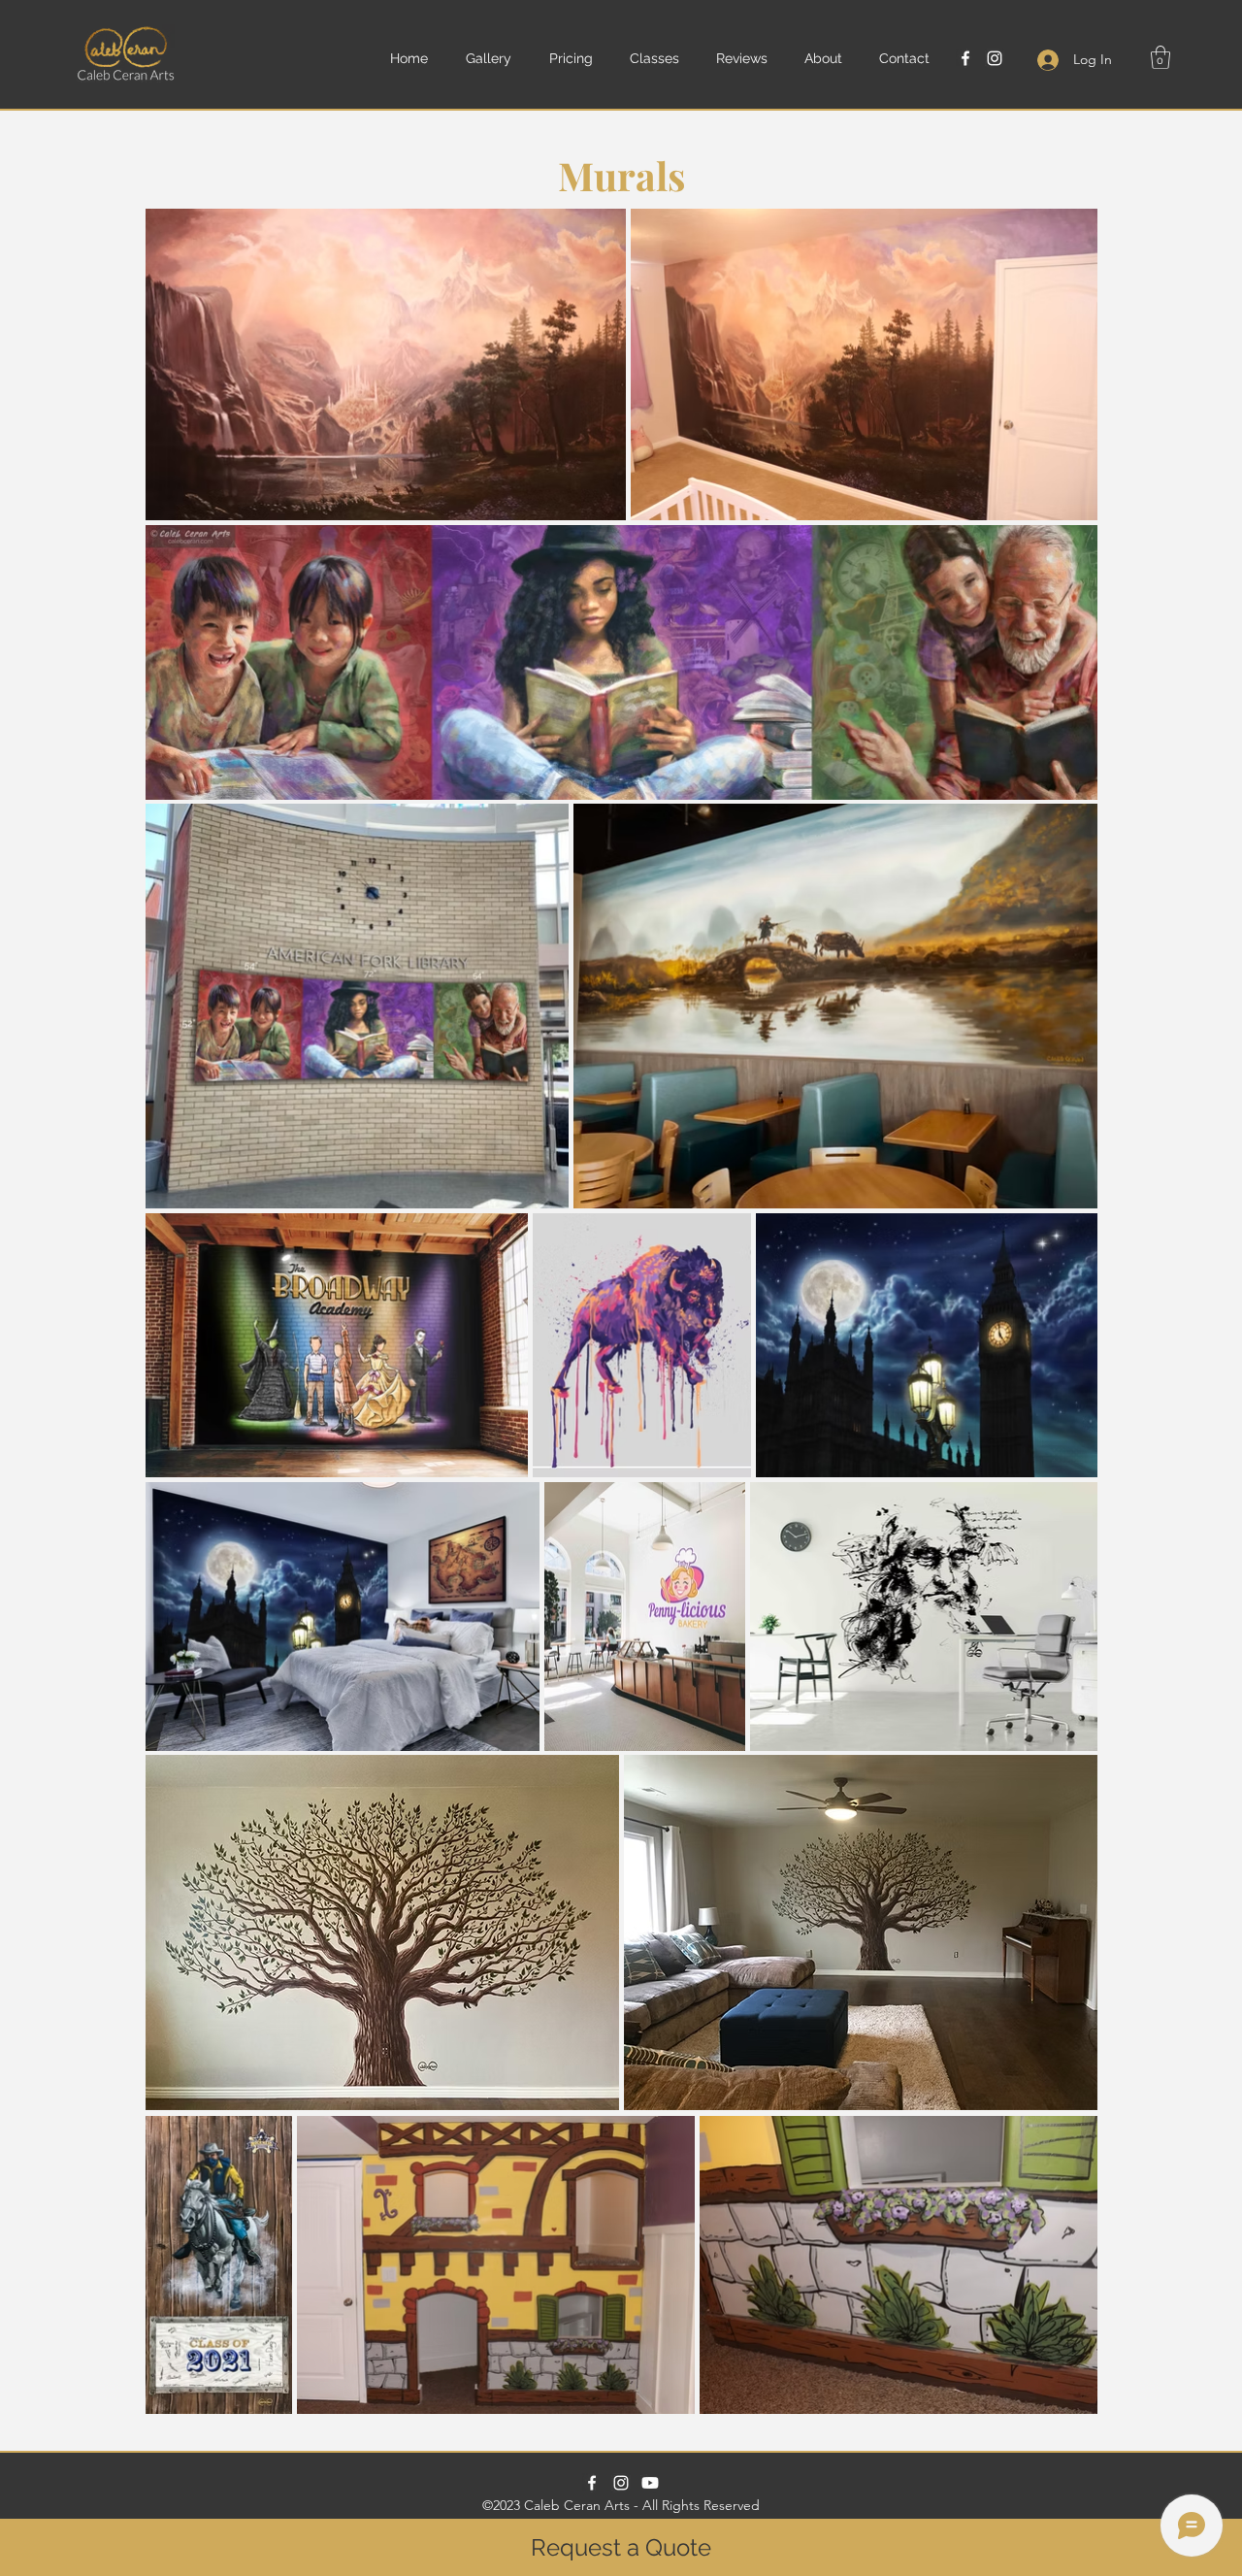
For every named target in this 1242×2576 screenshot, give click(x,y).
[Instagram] (995, 58)
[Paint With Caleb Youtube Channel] (650, 2483)
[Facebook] (965, 58)
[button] (498, 58)
